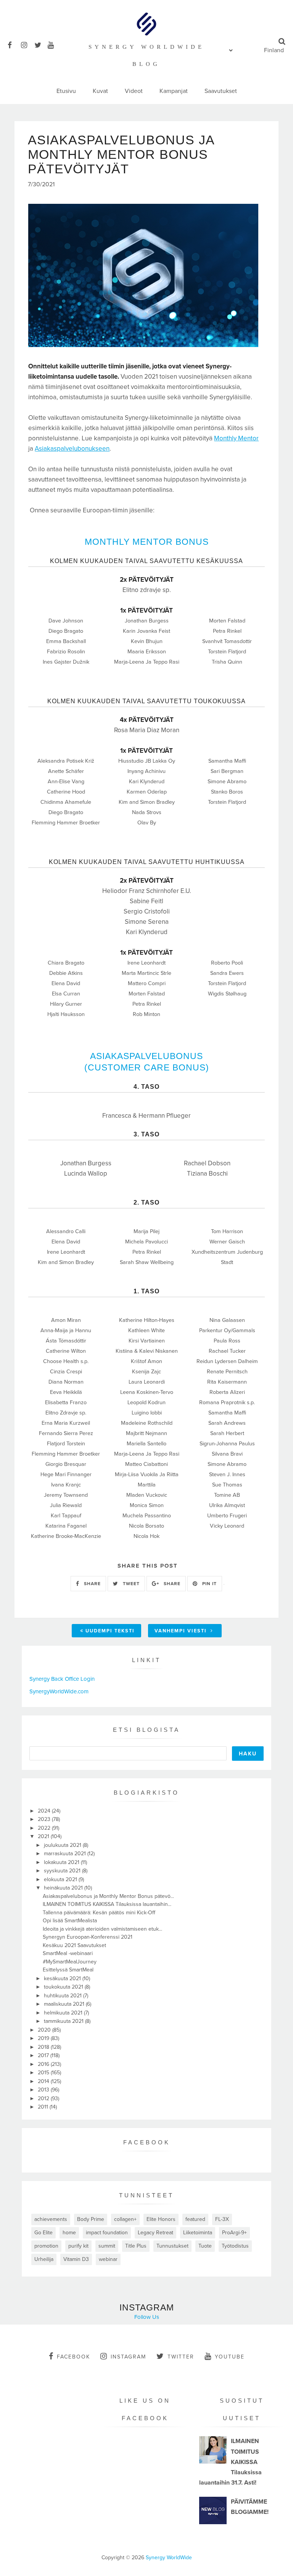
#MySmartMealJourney (70, 1962)
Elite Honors (161, 2219)
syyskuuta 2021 (63, 1871)
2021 (44, 1836)
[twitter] (40, 44)
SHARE (92, 1584)
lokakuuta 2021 (62, 1862)
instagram (128, 2357)
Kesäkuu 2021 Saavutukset (74, 1945)
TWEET (130, 1584)
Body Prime (91, 2219)
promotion (46, 2246)
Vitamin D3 (76, 2259)
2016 (44, 2064)
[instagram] (27, 44)
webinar (108, 2259)
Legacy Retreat (155, 2233)
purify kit (78, 2246)
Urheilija (44, 2259)
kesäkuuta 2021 (63, 1978)
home (69, 2233)
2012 (44, 2098)
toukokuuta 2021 (64, 1987)
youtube (230, 2357)
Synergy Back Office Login (62, 1679)
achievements (51, 2219)
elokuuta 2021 (61, 1879)
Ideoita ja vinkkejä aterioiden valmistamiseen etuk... (102, 1929)
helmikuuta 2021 (64, 2013)
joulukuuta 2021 (63, 1845)
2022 (45, 1828)
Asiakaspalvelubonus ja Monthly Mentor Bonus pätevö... (108, 1896)
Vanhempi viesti (182, 1631)
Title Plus (136, 2246)
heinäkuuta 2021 (64, 1888)
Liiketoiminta (198, 2233)
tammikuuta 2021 (64, 2021)
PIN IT (209, 1584)
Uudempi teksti (110, 1631)
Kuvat (100, 91)
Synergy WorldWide (169, 2558)
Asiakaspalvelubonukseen (72, 449)
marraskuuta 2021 (66, 1854)
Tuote (205, 2246)
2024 (45, 1811)
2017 (44, 2055)
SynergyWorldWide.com (59, 1691)
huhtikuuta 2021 (64, 1996)
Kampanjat (174, 91)
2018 (44, 2047)
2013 (44, 2090)
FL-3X (222, 2219)
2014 (44, 2081)
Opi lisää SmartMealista (70, 1921)
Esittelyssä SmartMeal (68, 1970)
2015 (44, 2073)
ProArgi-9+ (234, 2233)
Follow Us (147, 2317)
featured (195, 2219)
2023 (45, 1819)
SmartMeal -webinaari (68, 1953)
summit (107, 2246)
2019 (44, 2038)
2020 (45, 2030)
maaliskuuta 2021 (65, 2004)
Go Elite (43, 2233)
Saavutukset (221, 91)
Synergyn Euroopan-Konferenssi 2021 (88, 1937)
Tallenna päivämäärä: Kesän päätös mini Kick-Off (99, 1913)
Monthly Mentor (236, 438)
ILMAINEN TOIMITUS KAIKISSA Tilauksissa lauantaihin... (107, 1904)
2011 (44, 2107)
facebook (73, 2357)
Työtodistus (235, 2246)
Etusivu (66, 91)
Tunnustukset (172, 2246)
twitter (181, 2357)
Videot (134, 91)
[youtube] (54, 44)
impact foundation (107, 2233)
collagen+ (125, 2219)
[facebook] (14, 44)
